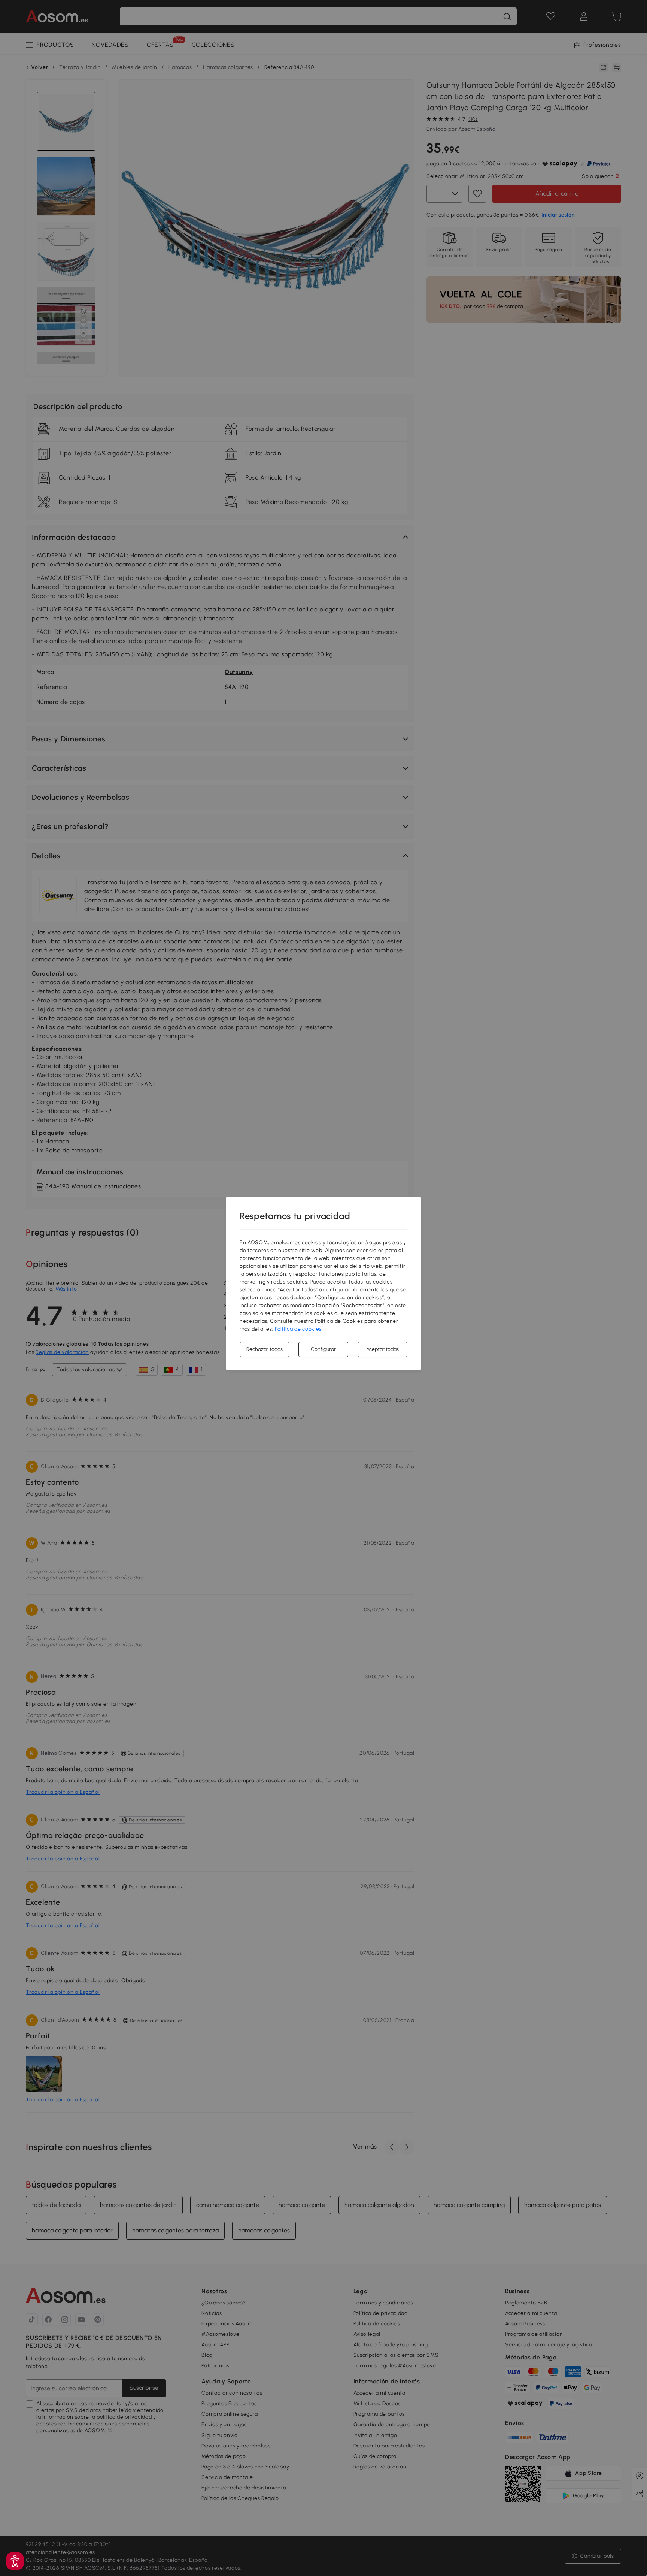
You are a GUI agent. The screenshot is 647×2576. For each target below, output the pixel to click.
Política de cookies (298, 1329)
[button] (15, 2561)
